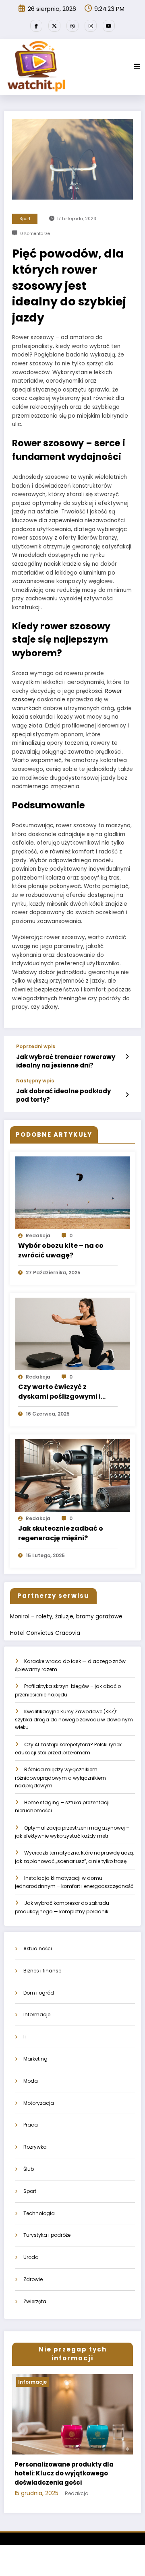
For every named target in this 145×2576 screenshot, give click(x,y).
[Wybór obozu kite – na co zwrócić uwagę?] (72, 1192)
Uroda (31, 2257)
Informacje (37, 2014)
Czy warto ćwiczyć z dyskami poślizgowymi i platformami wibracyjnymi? (67, 1392)
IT (25, 2037)
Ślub (29, 2169)
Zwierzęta (35, 2301)
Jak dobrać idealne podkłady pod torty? (63, 1095)
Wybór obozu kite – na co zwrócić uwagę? (61, 1250)
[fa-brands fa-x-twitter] (54, 26)
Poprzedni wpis (36, 1047)
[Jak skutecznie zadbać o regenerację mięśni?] (72, 1475)
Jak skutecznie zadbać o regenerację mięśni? (61, 1533)
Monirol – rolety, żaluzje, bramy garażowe (66, 1617)
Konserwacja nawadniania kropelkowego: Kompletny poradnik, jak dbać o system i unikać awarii (67, 2478)
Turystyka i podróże (47, 2235)
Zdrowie (33, 2279)
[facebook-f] (36, 26)
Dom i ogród (39, 1993)
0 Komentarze (35, 234)
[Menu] (137, 67)
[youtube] (109, 26)
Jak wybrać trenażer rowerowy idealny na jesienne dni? (66, 1061)
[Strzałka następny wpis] (127, 1095)
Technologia (39, 2213)
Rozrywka (35, 2147)
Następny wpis (35, 1081)
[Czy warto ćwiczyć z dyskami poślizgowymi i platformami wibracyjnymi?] (72, 1333)
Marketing (35, 2059)
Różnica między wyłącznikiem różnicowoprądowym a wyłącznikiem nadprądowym (60, 1777)
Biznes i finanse (42, 1971)
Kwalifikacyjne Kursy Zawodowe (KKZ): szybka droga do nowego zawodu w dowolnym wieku (74, 1720)
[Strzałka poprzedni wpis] (127, 1057)
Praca (31, 2125)
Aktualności (38, 1948)
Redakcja (38, 1235)
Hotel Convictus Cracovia (45, 1633)
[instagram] (91, 26)
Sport (25, 219)
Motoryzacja (39, 2103)
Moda (31, 2081)
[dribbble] (72, 26)
